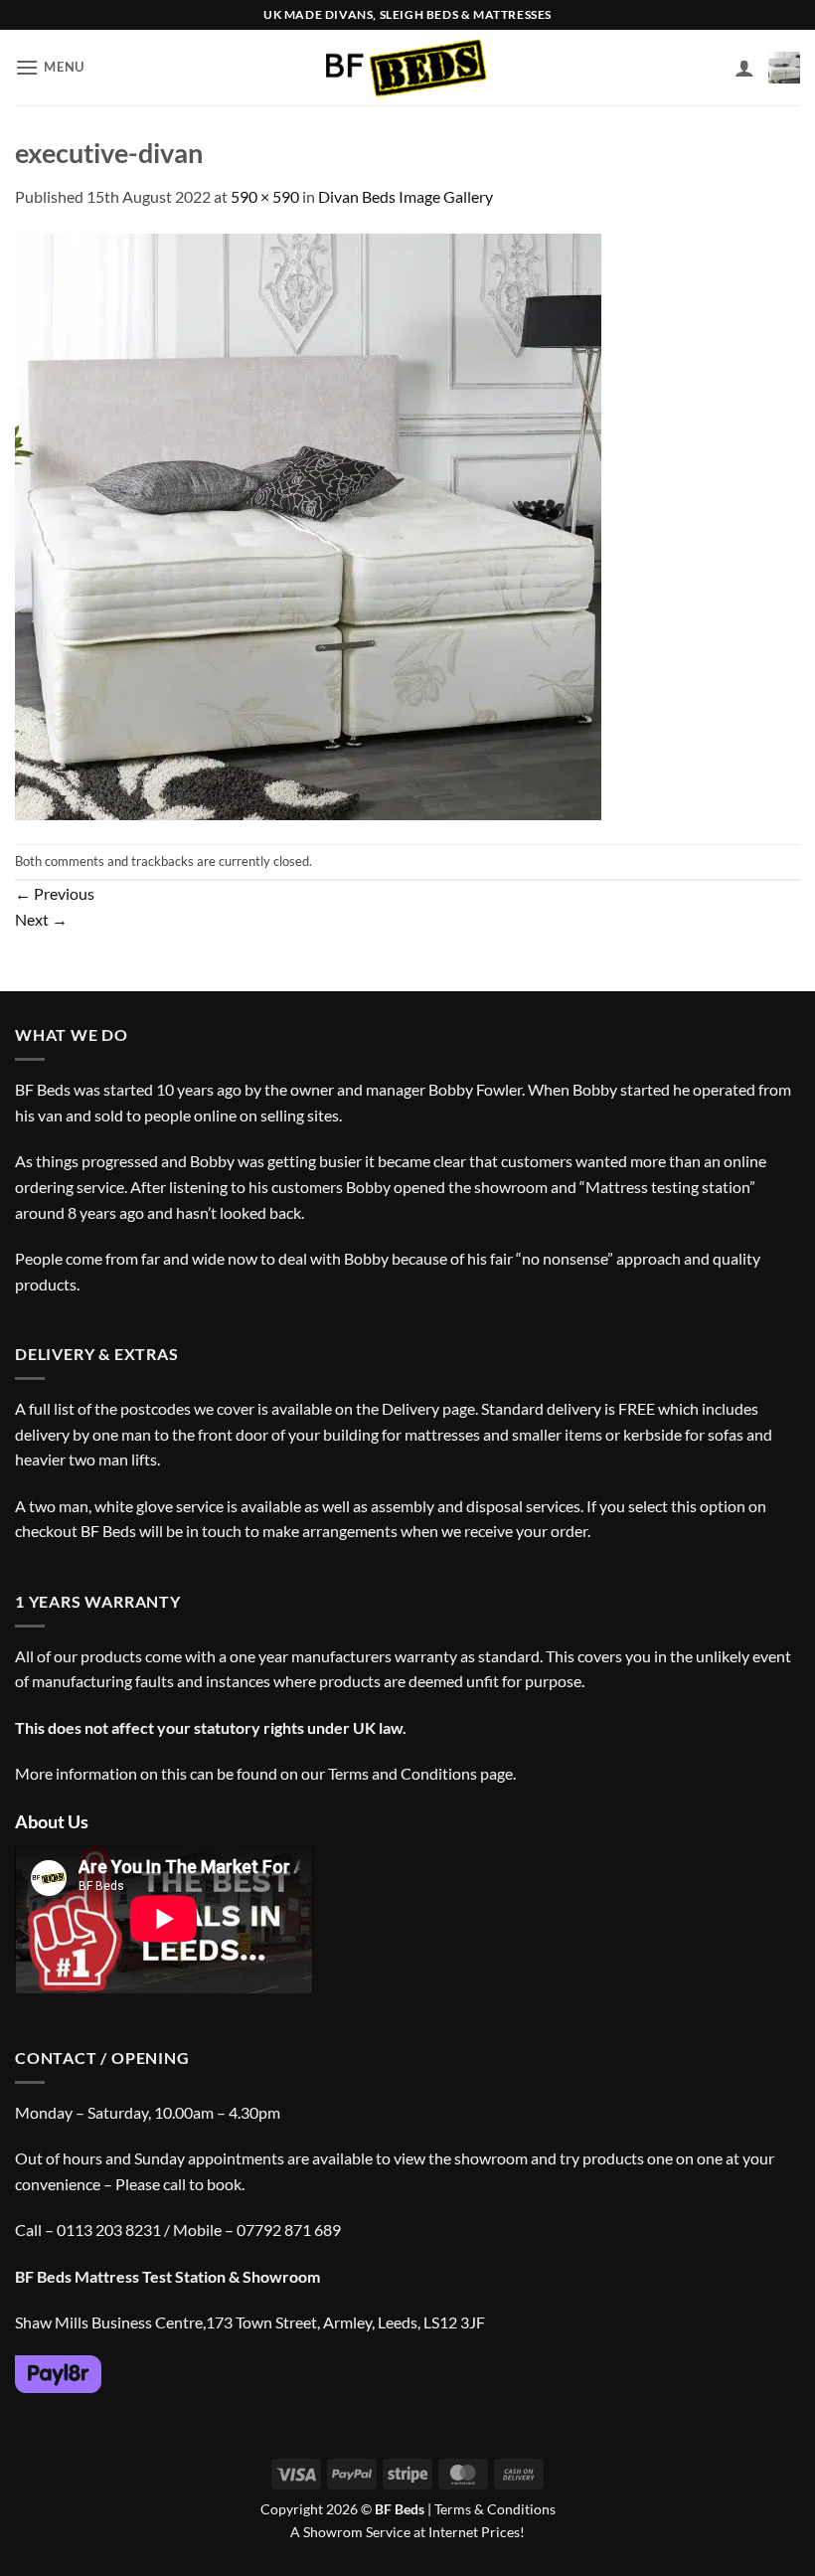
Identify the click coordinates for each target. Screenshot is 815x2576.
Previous (55, 893)
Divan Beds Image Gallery (406, 196)
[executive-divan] (308, 524)
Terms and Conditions (403, 1773)
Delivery (410, 1408)
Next (41, 919)
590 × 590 (265, 196)
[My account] (744, 68)
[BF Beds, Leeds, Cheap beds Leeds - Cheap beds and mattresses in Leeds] (408, 68)
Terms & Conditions (495, 2509)
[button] (50, 67)
